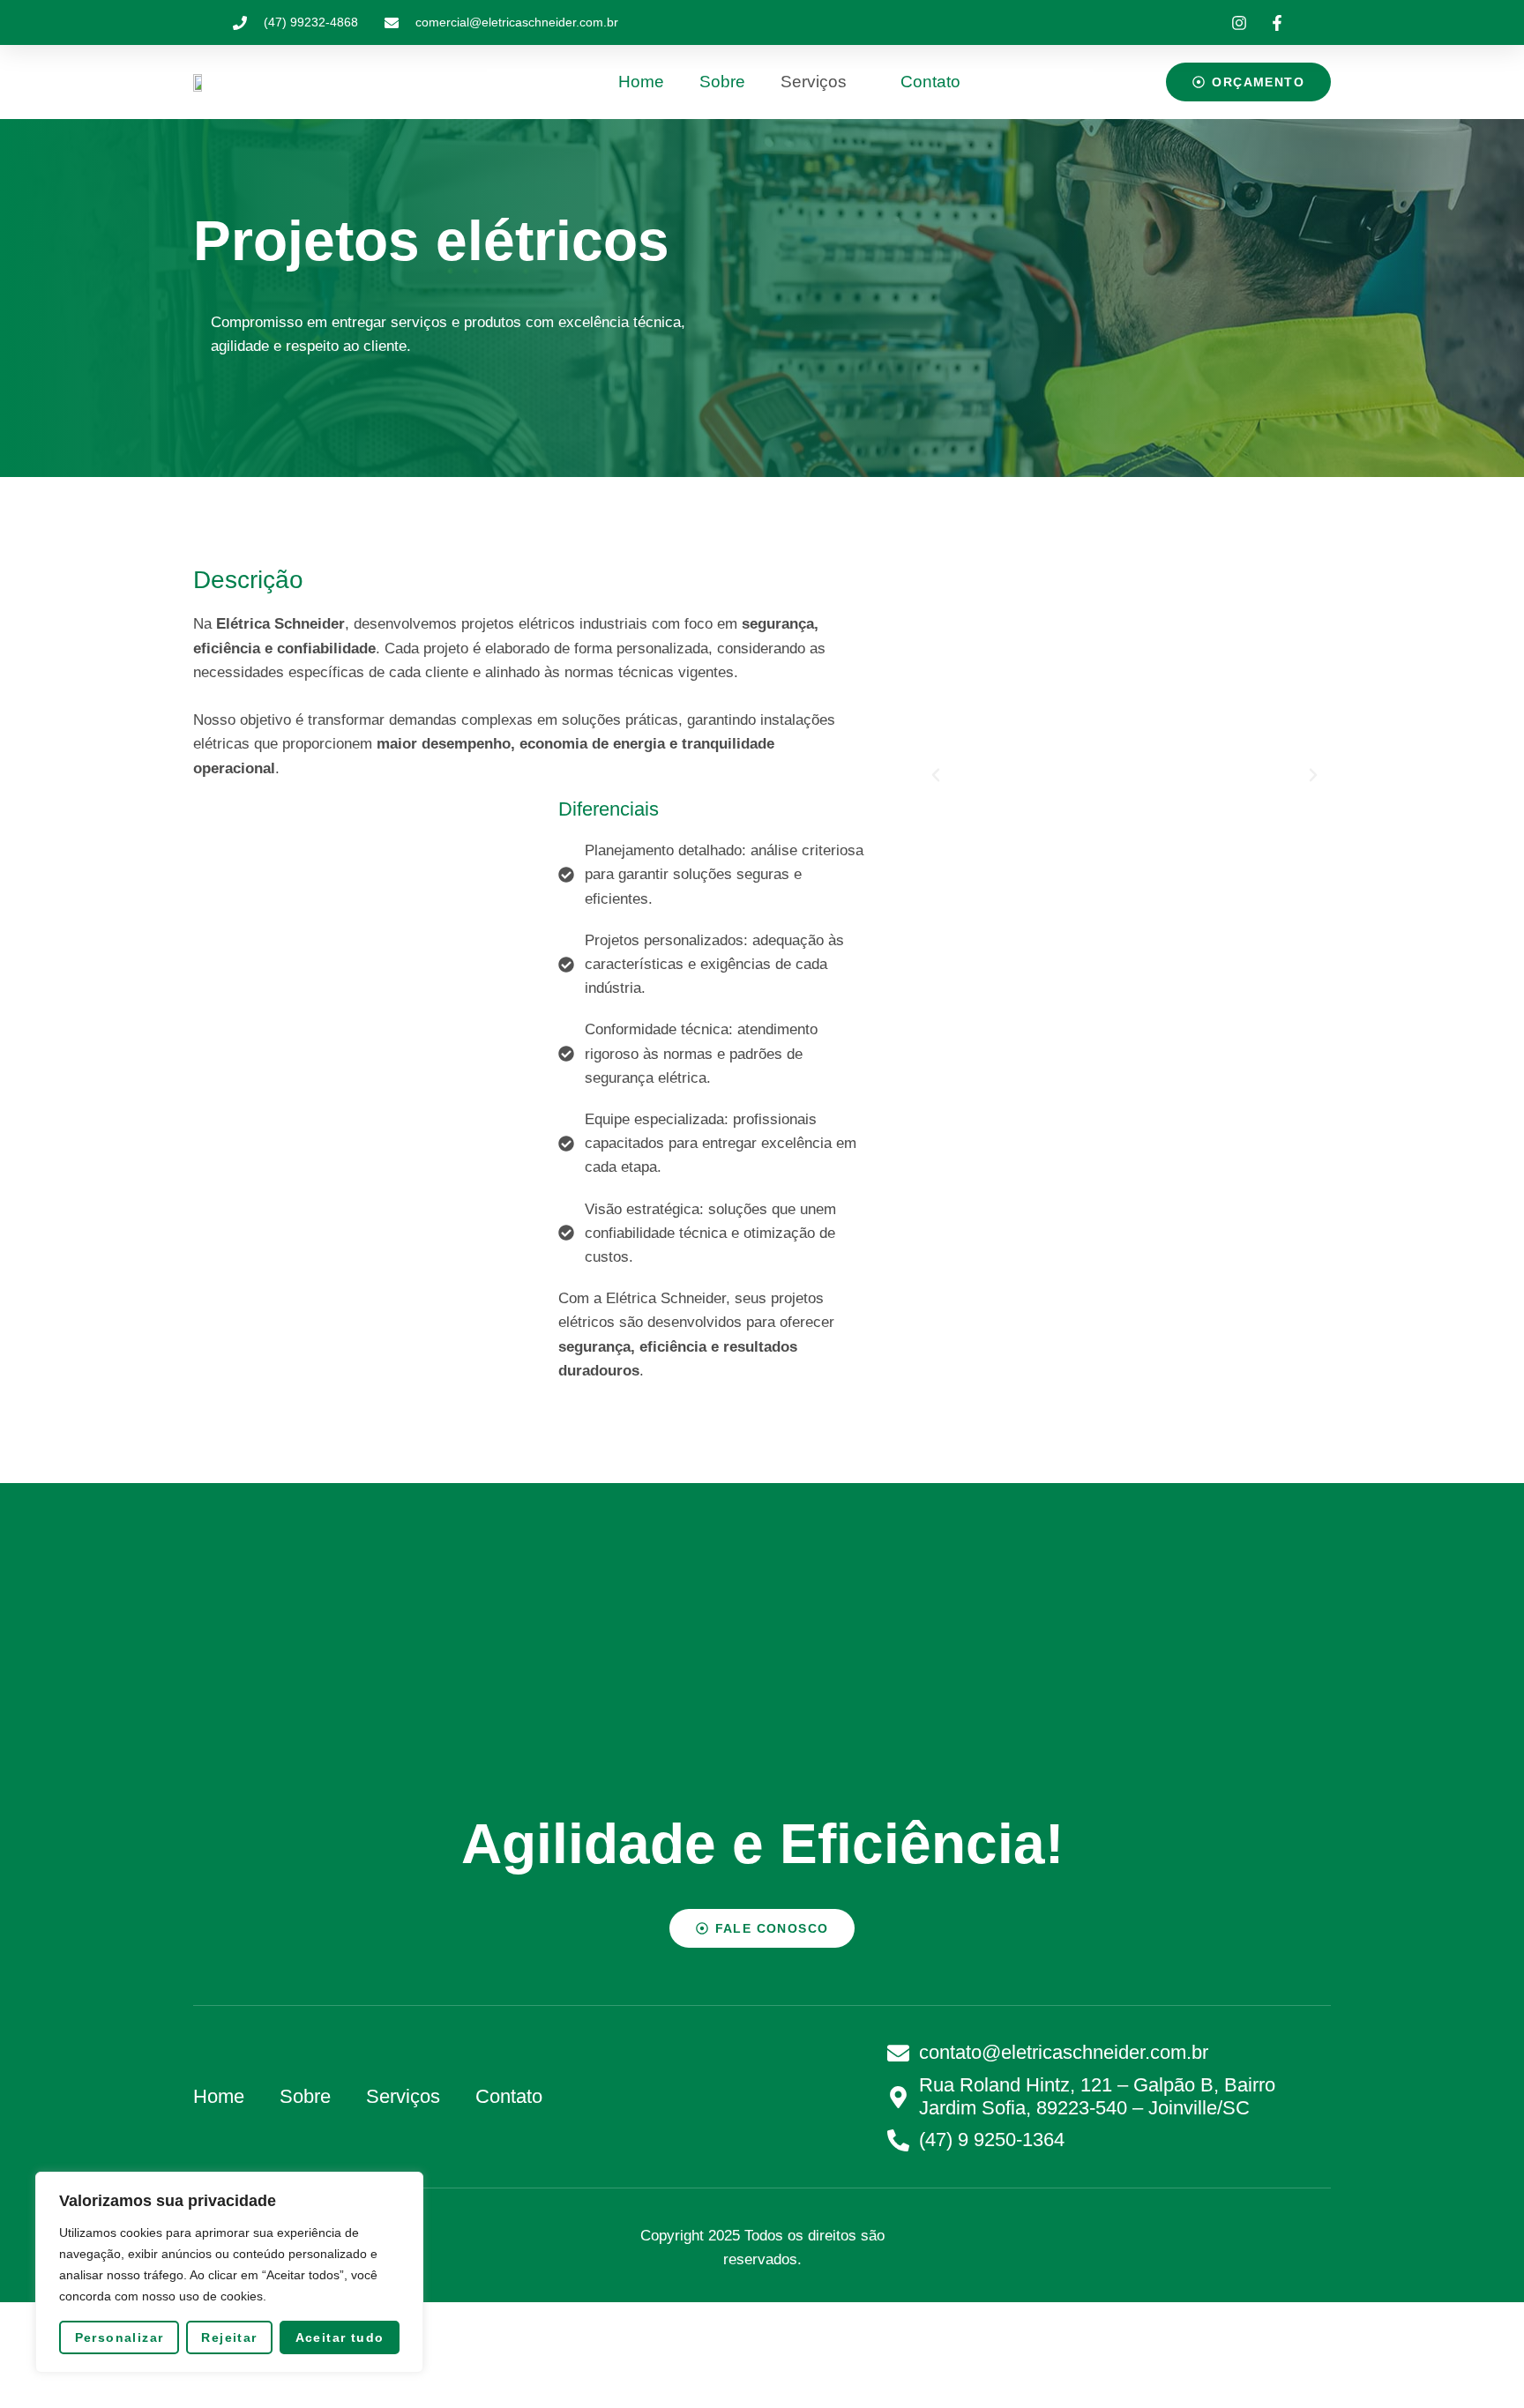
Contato (930, 82)
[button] (936, 775)
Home (641, 82)
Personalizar (120, 2337)
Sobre (722, 82)
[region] (229, 2272)
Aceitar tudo (340, 2337)
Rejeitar (229, 2337)
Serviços (814, 82)
